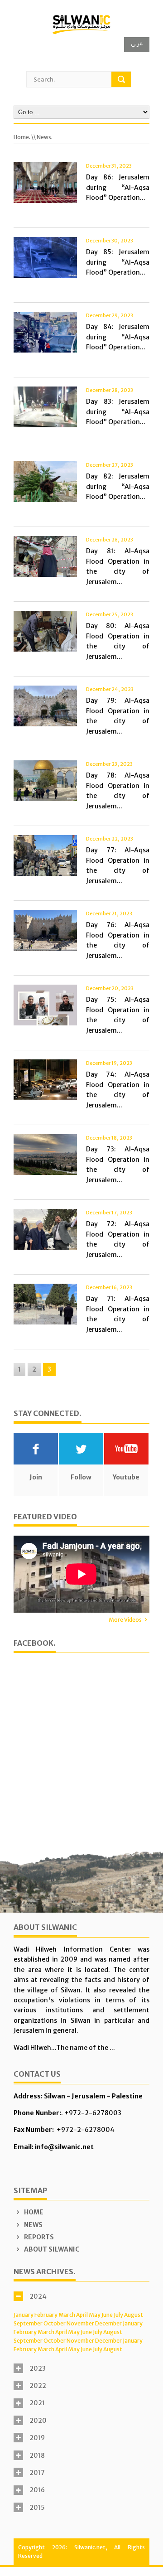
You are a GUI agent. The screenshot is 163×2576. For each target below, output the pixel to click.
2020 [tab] (38, 2421)
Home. (22, 137)
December (108, 2323)
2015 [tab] (37, 2508)
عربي (137, 43)
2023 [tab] (38, 2368)
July (118, 2315)
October (55, 2323)
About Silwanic (51, 2249)
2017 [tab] (37, 2473)
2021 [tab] (37, 2403)
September (28, 2323)
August (134, 2315)
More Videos (125, 1620)
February (46, 2315)
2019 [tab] (37, 2438)
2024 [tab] (38, 2296)
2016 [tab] (37, 2490)
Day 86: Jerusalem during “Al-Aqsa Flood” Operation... (118, 187)
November (80, 2323)
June (107, 2315)
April (82, 2315)
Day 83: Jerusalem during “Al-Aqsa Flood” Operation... (118, 412)
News (33, 2225)
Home (33, 2212)
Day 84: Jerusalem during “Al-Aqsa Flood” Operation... (118, 337)
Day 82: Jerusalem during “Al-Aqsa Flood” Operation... (118, 486)
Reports (38, 2237)
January (24, 2315)
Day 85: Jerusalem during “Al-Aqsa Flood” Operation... (118, 262)
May (95, 2315)
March (67, 2315)
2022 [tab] (38, 2386)
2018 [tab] (37, 2455)
